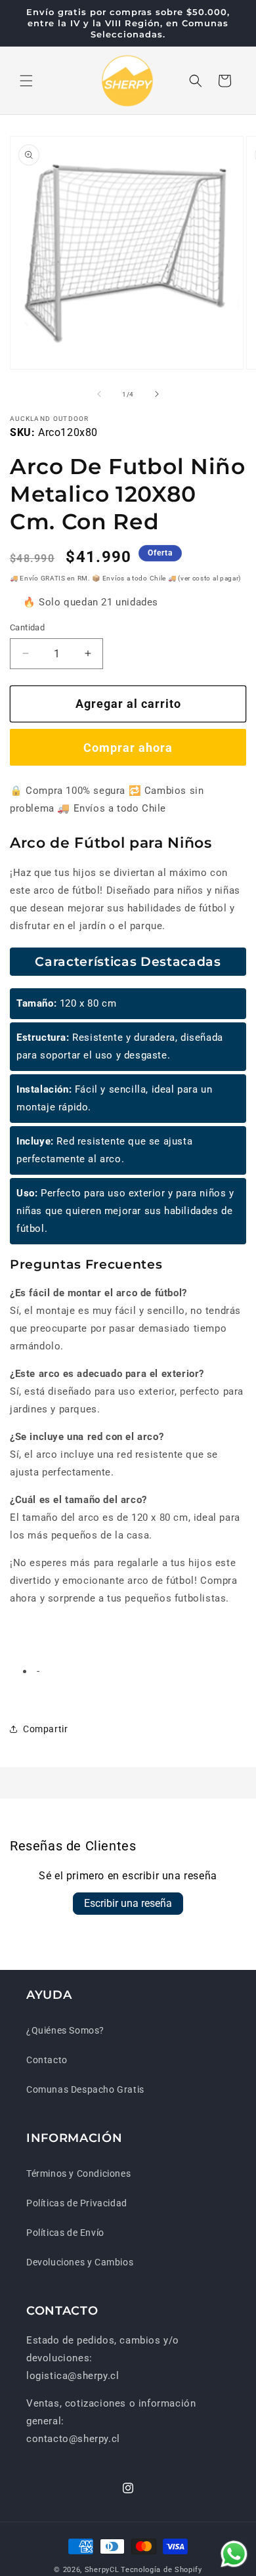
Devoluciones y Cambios (80, 2262)
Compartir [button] (45, 1729)
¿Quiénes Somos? (65, 2030)
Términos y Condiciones (78, 2173)
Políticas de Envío (65, 2233)
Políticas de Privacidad (77, 2203)
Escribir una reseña (128, 1903)
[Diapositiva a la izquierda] (99, 394)
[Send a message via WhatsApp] (234, 2554)
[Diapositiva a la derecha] (157, 394)
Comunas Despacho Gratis (85, 2089)
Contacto (47, 2060)
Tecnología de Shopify (161, 2570)
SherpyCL (102, 2570)
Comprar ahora (128, 748)
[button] (26, 81)
